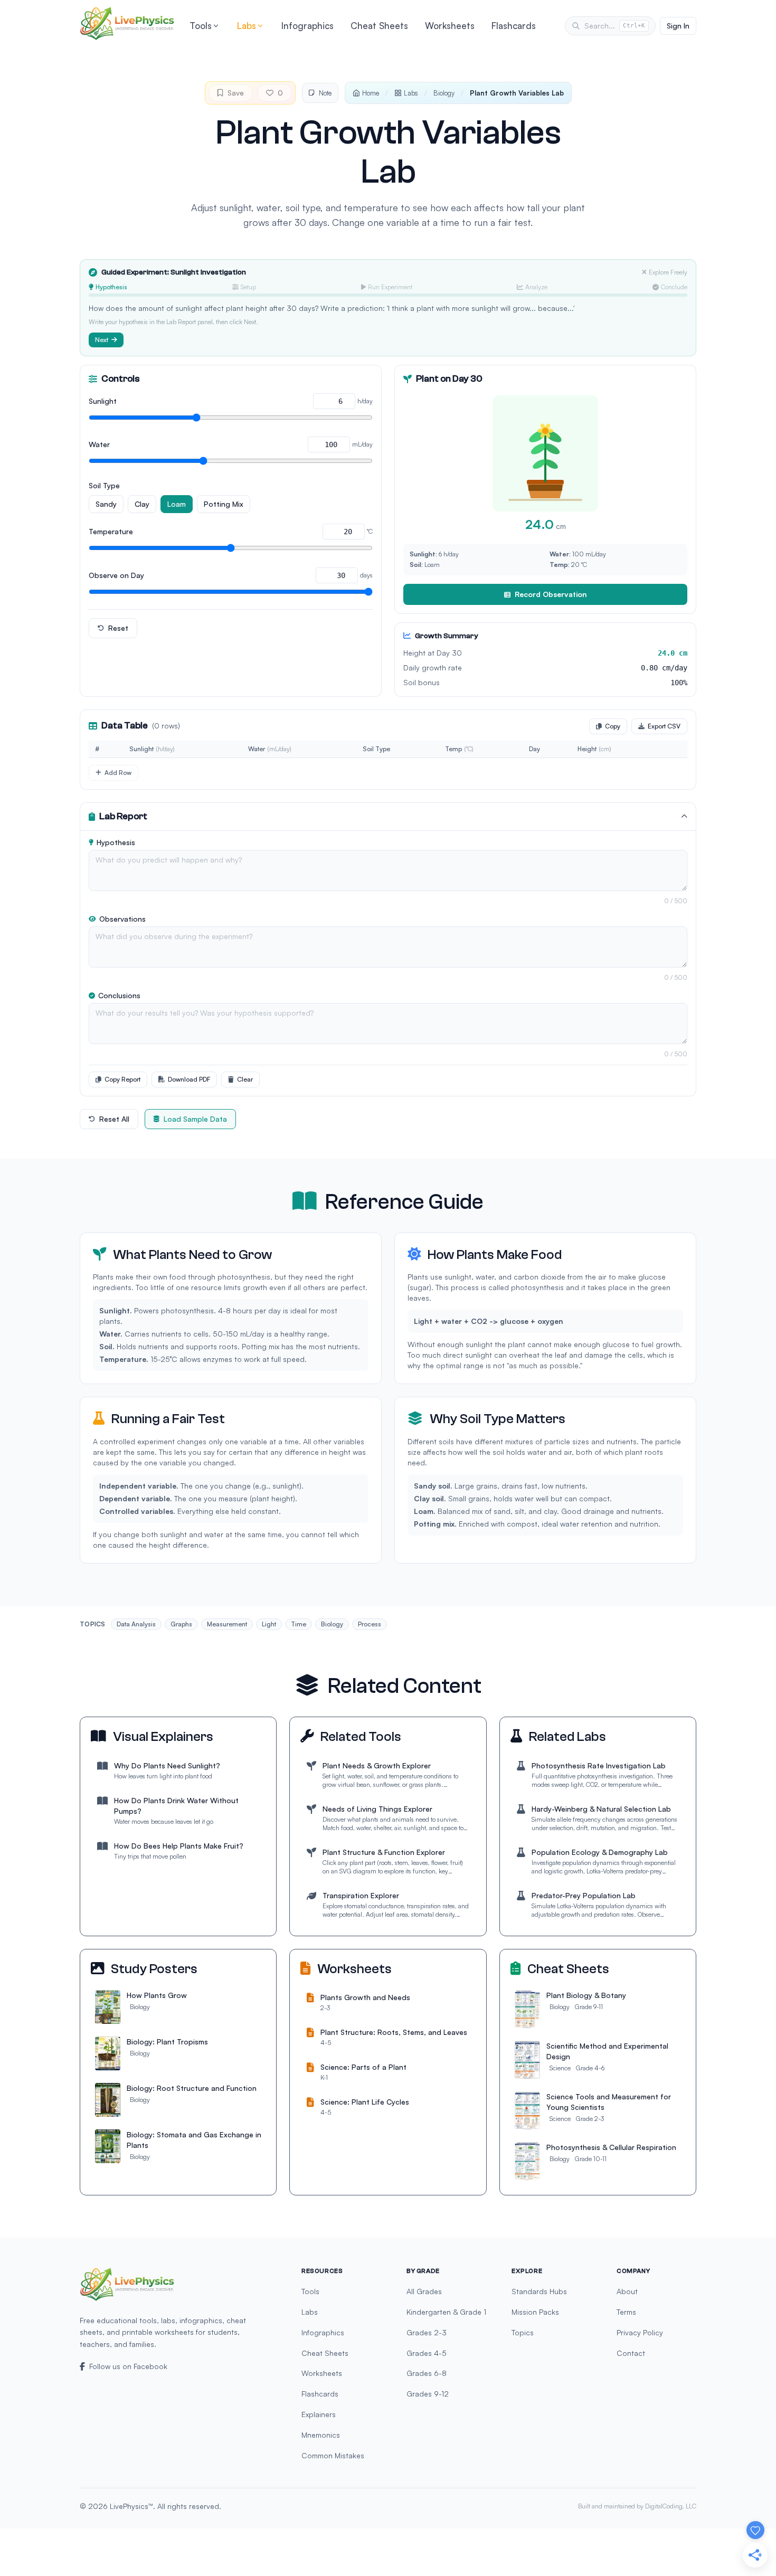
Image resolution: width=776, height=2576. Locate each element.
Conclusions (119, 995)
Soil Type (104, 485)
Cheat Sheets (379, 26)
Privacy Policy (640, 2332)
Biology (444, 93)
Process (370, 1624)
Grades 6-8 (427, 2373)
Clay (142, 504)
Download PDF (189, 1079)
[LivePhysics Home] (127, 23)
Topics (523, 2332)
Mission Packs (535, 2312)
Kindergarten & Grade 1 (446, 2312)
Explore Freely (668, 272)
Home (371, 93)
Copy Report (122, 1079)
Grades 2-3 (427, 2332)
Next (102, 340)
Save (236, 93)
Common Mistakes (333, 2455)
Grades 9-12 (428, 2394)
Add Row (118, 773)
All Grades (424, 2291)
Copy (613, 726)
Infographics (307, 26)
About (627, 2291)
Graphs (181, 1624)
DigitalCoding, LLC (671, 2506)
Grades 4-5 (427, 2353)
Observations (122, 919)
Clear (245, 1079)
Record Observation (551, 594)
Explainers (319, 2414)
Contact (631, 2353)
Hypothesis (116, 842)
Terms (626, 2312)
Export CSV (664, 726)
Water (99, 444)
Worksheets (450, 26)
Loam (177, 504)
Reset (118, 628)
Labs (247, 26)
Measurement (227, 1624)
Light (269, 1624)
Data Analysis (136, 1624)
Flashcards (514, 26)
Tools (201, 26)
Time (299, 1624)
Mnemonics (321, 2435)
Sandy (106, 504)
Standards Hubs (539, 2291)
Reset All (114, 1119)
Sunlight (103, 401)
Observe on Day (116, 575)
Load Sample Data (195, 1119)
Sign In (678, 26)
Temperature (111, 531)
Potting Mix (224, 504)
